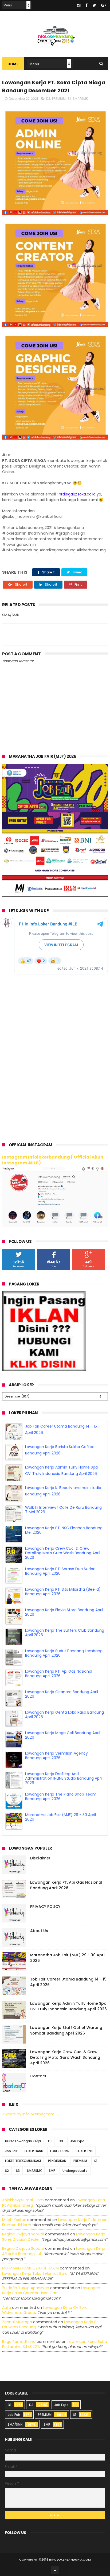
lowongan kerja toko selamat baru (35, 2272)
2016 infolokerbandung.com (66, 2558)
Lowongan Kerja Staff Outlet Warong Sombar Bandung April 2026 (66, 2029)
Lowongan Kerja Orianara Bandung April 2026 (62, 1713)
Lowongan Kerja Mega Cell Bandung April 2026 (63, 1754)
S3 (18, 2169)
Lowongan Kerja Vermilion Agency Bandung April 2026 (56, 1775)
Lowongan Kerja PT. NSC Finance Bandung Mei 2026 (64, 1549)
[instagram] (79, 5)
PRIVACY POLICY (45, 1905)
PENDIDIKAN (57, 2159)
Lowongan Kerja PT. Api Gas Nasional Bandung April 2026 (59, 1693)
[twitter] (94, 5)
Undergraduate (75, 2169)
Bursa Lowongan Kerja (23, 2140)
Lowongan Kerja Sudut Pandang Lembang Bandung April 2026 (64, 1672)
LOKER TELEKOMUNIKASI (23, 2159)
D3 (48, 99)
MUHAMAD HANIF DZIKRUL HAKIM (30, 2267)
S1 (69, 99)
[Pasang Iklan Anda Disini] (44, 1370)
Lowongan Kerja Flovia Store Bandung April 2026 (64, 1631)
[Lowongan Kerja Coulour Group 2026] (55, 895)
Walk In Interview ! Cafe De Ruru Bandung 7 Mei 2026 (63, 1529)
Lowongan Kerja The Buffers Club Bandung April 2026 (65, 1652)
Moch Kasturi (14, 2218)
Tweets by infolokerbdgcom (28, 2113)
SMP (52, 2169)
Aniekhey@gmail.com (23, 2199)
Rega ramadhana (19, 2340)
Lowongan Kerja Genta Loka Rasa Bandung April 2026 (64, 1734)
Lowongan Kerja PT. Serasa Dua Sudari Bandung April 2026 (60, 1590)
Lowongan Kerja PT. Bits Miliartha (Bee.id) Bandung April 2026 (63, 1611)
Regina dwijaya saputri (23, 2233)
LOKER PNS (85, 2150)
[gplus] (104, 5)
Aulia (7, 2306)
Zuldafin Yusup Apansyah (26, 2286)
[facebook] (87, 5)
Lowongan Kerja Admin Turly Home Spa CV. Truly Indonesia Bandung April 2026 (68, 2005)
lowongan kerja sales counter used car (51, 2289)
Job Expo (77, 2140)
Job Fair (11, 2150)
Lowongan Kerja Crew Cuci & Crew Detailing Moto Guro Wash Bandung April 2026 (63, 1572)
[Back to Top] (55, 2569)
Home (13, 64)
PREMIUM (59, 99)
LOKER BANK (34, 2150)
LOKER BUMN (60, 2150)
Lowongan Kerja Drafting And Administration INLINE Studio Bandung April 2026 (64, 1797)
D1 (50, 2140)
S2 (7, 2169)
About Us (39, 1929)
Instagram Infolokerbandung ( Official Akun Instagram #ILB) (53, 1160)
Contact (38, 2075)
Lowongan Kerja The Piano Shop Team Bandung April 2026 (61, 1816)
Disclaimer (40, 1857)
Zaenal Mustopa (17, 2321)
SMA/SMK (80, 99)
